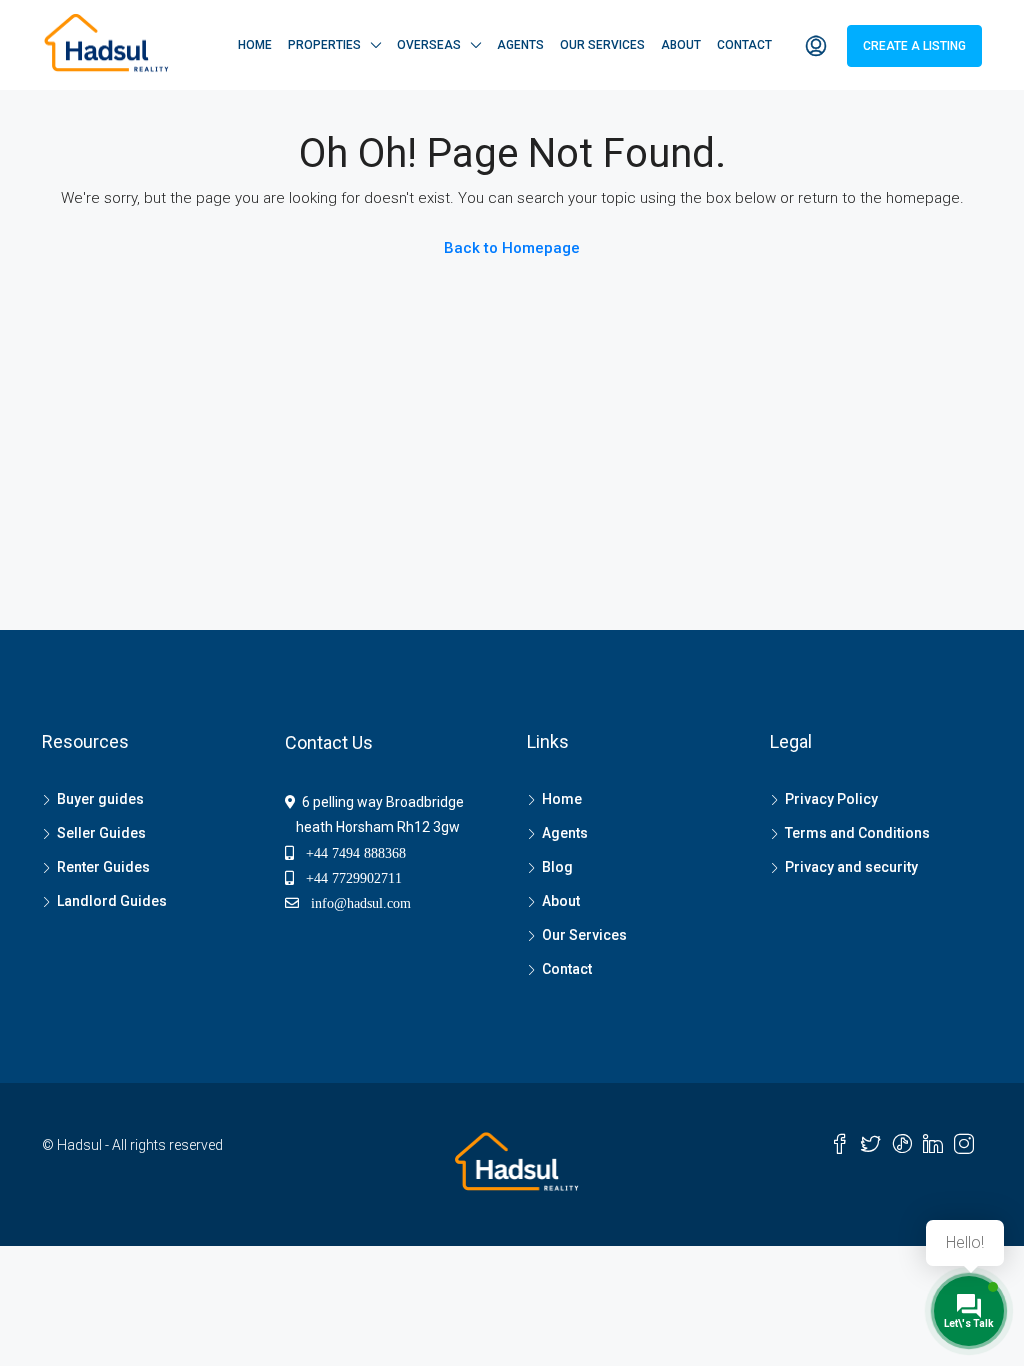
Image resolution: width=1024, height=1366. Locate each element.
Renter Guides (103, 867)
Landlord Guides (112, 901)
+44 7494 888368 (350, 853)
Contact (744, 45)
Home (255, 45)
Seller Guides (101, 833)
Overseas (429, 45)
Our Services (602, 45)
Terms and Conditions (857, 833)
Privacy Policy (831, 799)
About (681, 45)
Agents (520, 45)
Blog (557, 867)
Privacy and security (851, 867)
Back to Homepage (512, 248)
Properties (324, 45)
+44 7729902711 (348, 878)
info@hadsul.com (357, 903)
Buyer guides (100, 799)
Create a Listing (914, 46)
